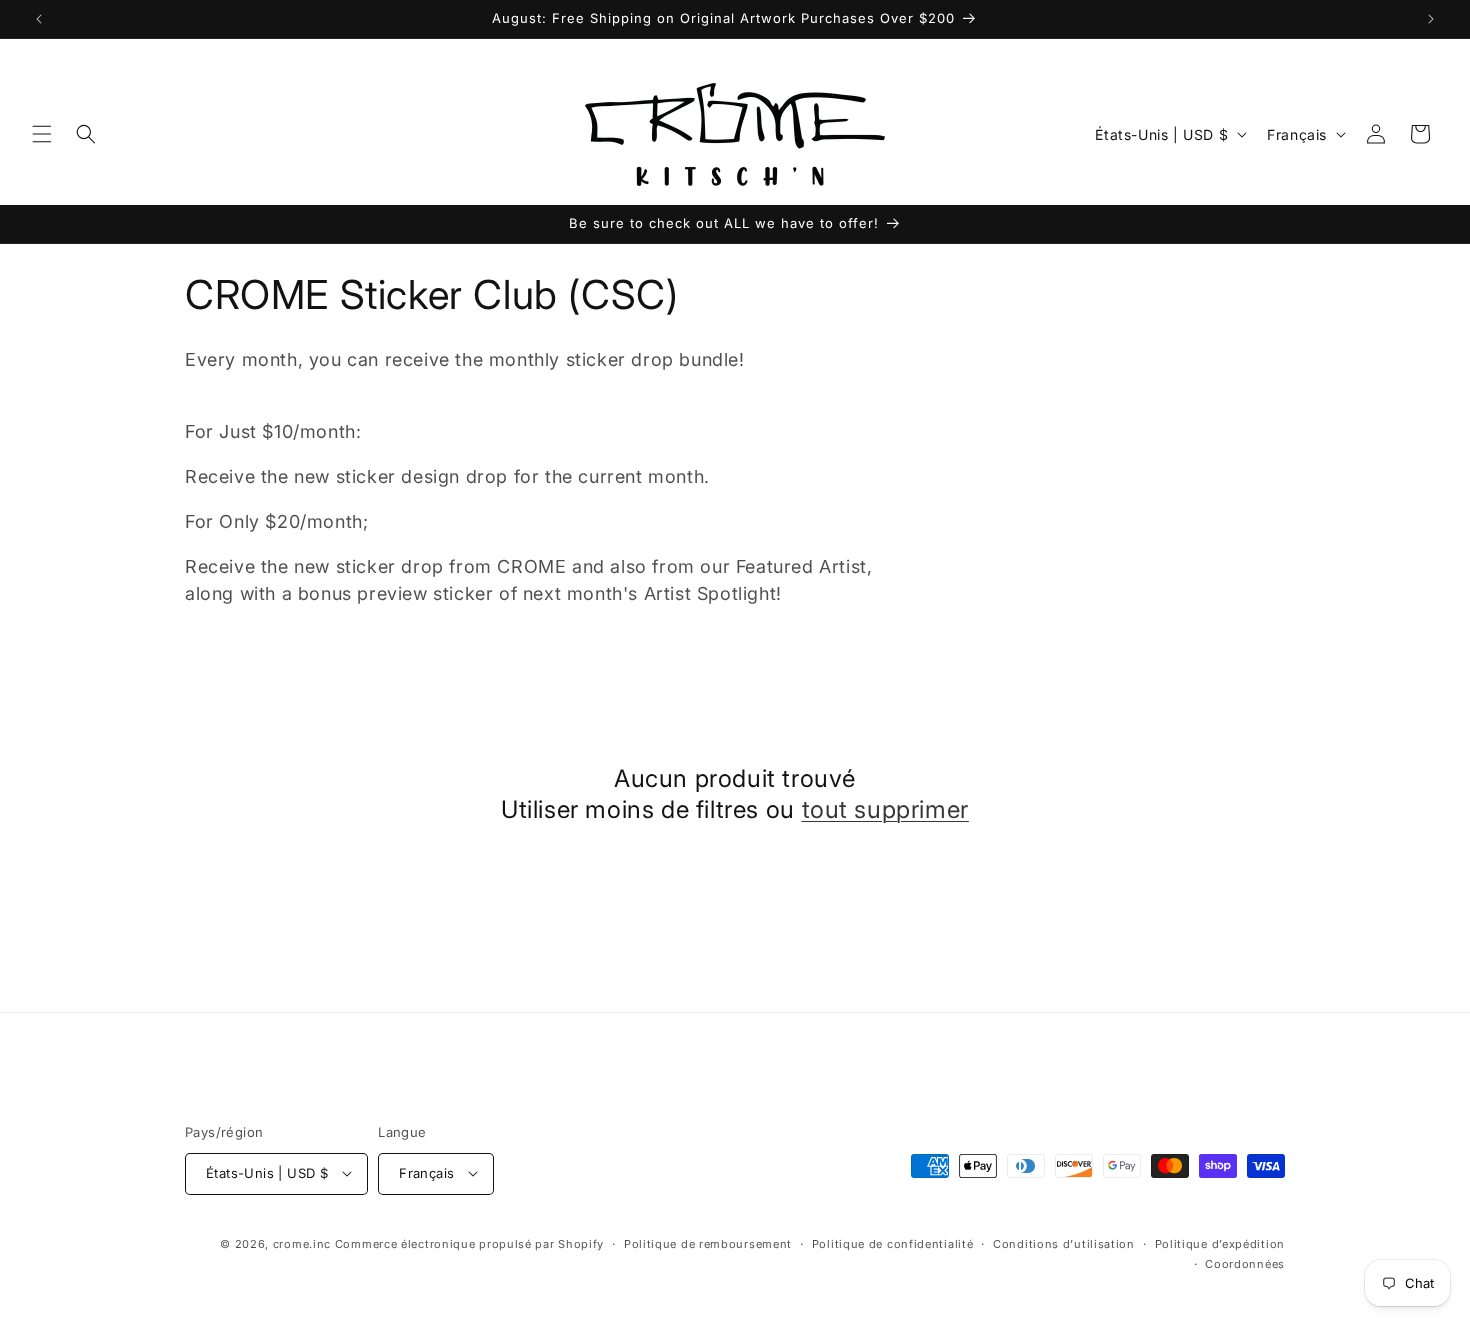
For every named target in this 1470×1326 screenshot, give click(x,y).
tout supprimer (885, 810)
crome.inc (302, 1243)
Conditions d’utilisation (1064, 1243)
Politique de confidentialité (893, 1243)
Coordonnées (1245, 1263)
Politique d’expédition (1220, 1243)
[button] (42, 134)
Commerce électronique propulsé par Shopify (469, 1243)
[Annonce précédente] (39, 19)
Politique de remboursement (708, 1243)
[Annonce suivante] (1431, 19)
